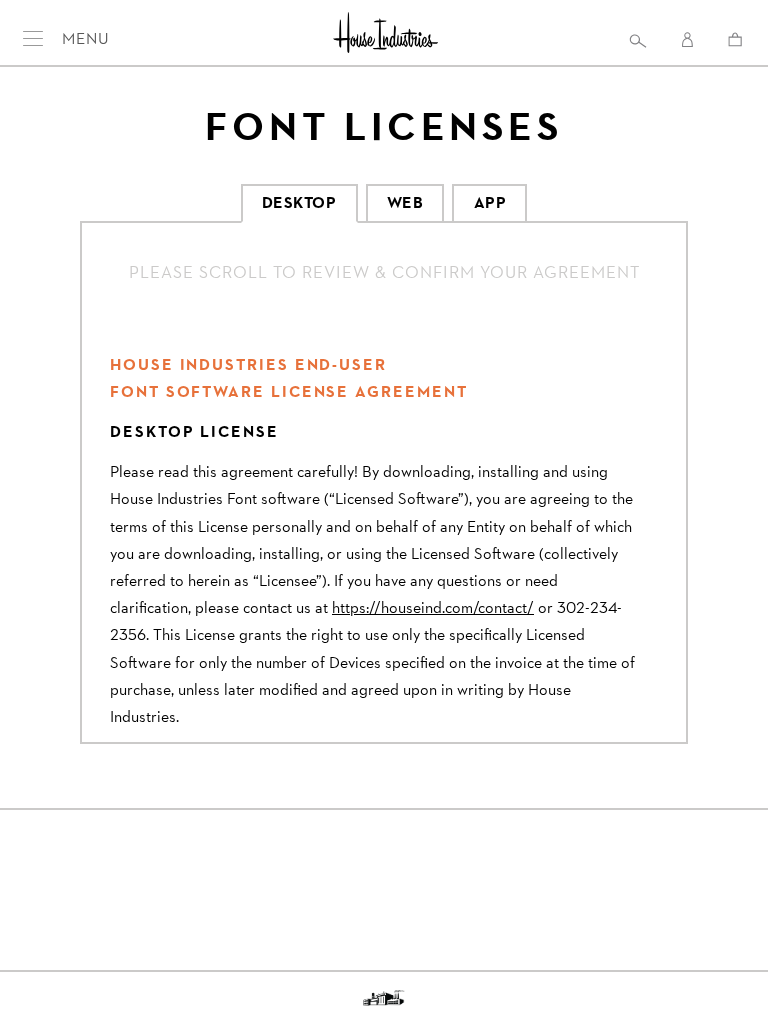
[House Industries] (385, 35)
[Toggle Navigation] (35, 38)
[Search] (637, 40)
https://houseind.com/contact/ (433, 607)
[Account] (688, 40)
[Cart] (735, 39)
